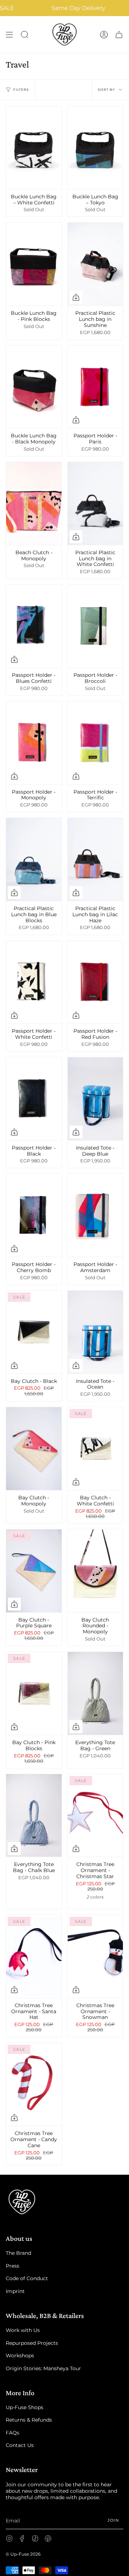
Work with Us (23, 2330)
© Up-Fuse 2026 (23, 2554)
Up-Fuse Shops (25, 2407)
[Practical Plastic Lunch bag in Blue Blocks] (34, 859)
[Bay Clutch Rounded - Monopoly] (95, 1571)
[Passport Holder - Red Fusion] (95, 982)
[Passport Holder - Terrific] (95, 743)
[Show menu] (9, 34)
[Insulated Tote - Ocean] (95, 1332)
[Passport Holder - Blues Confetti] (34, 626)
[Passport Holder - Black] (34, 1099)
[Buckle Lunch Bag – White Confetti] (34, 148)
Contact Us (20, 2445)
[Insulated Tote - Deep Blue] (95, 1099)
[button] (25, 34)
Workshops (20, 2356)
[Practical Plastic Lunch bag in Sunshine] (95, 264)
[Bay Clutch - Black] (34, 1332)
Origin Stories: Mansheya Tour (43, 2368)
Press (13, 2266)
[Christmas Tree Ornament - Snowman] (95, 1956)
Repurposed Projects (32, 2343)
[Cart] (119, 34)
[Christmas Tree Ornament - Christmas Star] (95, 1816)
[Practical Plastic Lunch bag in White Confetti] (95, 503)
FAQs (13, 2433)
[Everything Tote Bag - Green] (95, 1693)
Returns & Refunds (29, 2420)
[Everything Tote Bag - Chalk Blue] (34, 1816)
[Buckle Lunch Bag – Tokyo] (95, 148)
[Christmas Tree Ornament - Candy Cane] (34, 2084)
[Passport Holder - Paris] (95, 387)
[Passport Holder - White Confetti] (34, 982)
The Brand (18, 2253)
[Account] (104, 34)
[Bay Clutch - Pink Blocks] (34, 1693)
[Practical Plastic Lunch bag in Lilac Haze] (95, 859)
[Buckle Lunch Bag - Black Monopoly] (34, 387)
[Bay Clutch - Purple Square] (34, 1571)
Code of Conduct (27, 2278)
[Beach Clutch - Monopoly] (34, 503)
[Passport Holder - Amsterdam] (95, 1215)
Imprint (15, 2291)
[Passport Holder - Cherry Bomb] (34, 1215)
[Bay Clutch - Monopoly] (34, 1449)
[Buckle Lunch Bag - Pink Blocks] (34, 264)
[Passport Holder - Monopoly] (34, 743)
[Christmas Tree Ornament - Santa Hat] (34, 1956)
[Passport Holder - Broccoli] (95, 626)
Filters (21, 90)
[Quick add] (76, 297)
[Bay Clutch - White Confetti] (95, 1449)
